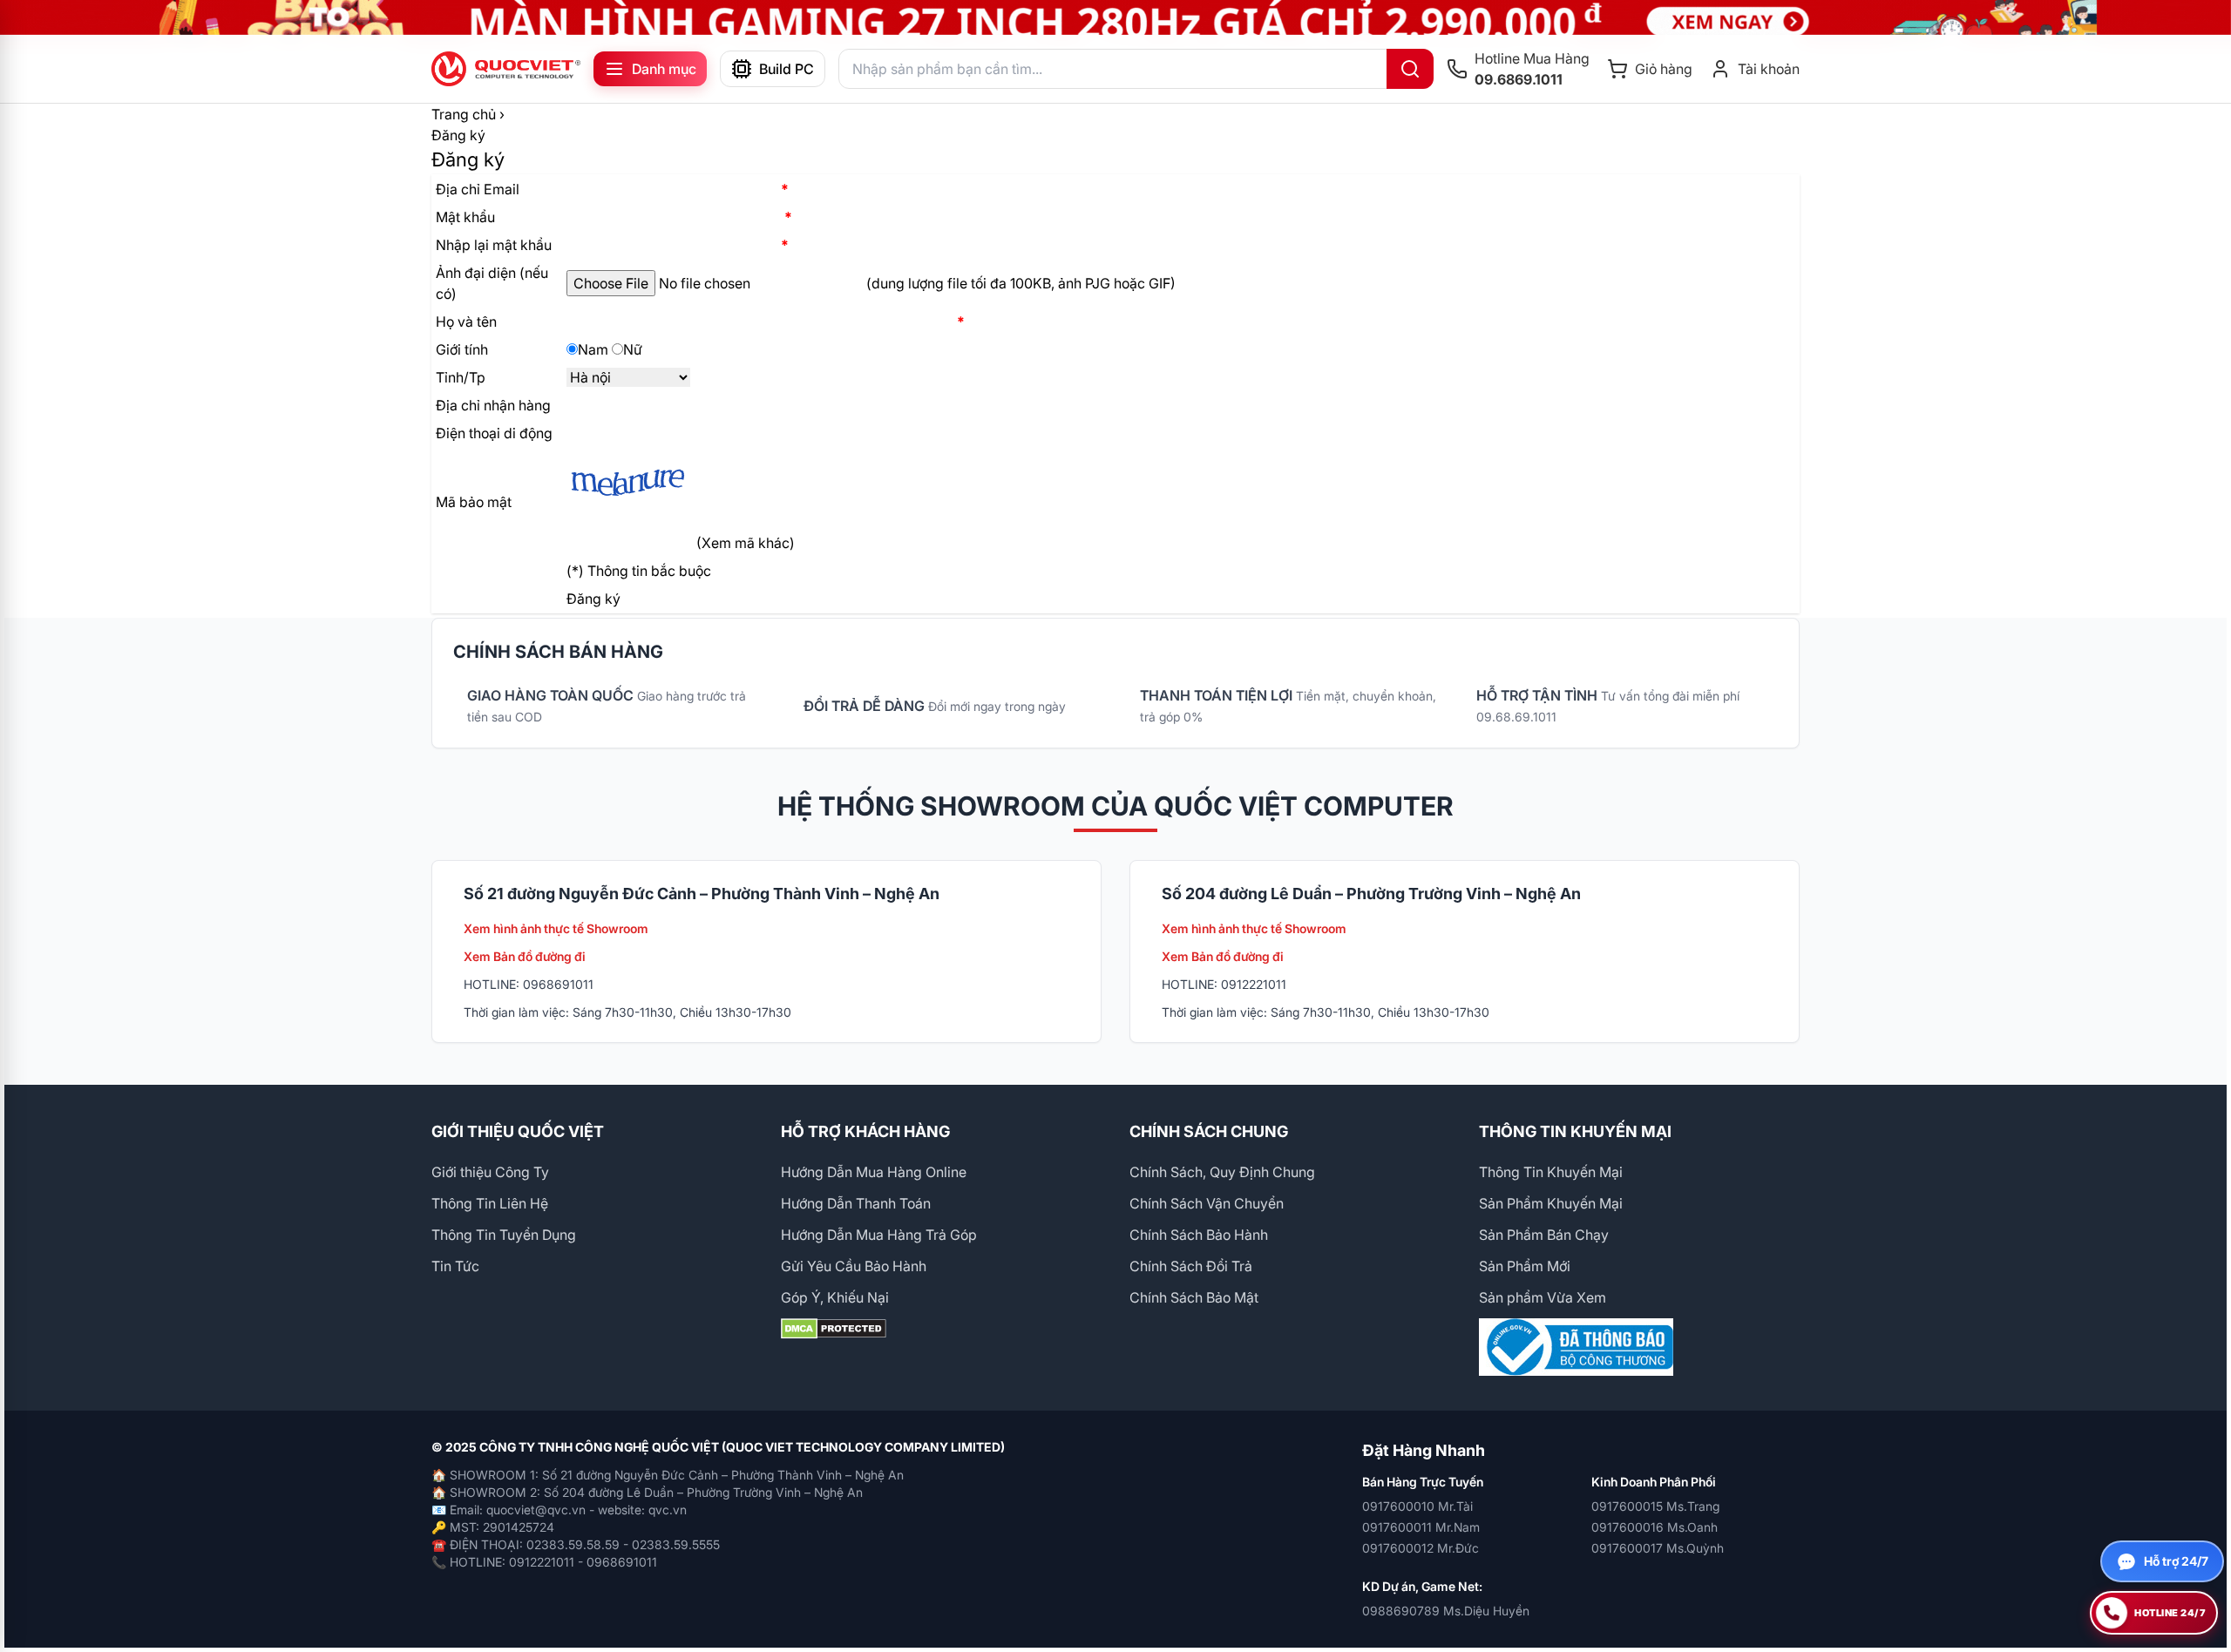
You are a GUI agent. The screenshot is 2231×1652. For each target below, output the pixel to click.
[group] (1115, 17)
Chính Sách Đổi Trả (1191, 1266)
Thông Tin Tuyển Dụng (504, 1235)
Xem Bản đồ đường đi (525, 956)
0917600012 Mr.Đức (1421, 1548)
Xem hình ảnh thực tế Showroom (556, 928)
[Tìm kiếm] (1410, 69)
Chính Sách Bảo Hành (1199, 1235)
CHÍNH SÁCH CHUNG (1209, 1131)
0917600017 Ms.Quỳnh (1658, 1548)
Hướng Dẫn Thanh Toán (856, 1203)
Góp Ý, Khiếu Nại (835, 1297)
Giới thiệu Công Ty (490, 1172)
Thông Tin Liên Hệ (490, 1203)
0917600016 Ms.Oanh (1655, 1527)
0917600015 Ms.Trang (1655, 1506)
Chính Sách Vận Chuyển (1207, 1203)
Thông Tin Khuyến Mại (1551, 1172)
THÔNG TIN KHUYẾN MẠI (1575, 1131)
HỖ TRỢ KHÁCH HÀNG (865, 1131)
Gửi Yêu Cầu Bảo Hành (854, 1266)
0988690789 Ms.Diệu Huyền (1446, 1611)
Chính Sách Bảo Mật (1194, 1297)
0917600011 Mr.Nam (1421, 1527)
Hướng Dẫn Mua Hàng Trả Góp (879, 1235)
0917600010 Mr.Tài (1417, 1506)
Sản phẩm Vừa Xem (1543, 1297)
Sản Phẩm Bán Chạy (1544, 1235)
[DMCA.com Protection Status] (942, 1329)
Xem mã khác (746, 543)
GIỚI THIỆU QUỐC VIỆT (518, 1131)
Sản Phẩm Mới (1525, 1266)
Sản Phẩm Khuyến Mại (1551, 1203)
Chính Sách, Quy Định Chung (1222, 1172)
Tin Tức (455, 1266)
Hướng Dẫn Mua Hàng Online (874, 1172)
